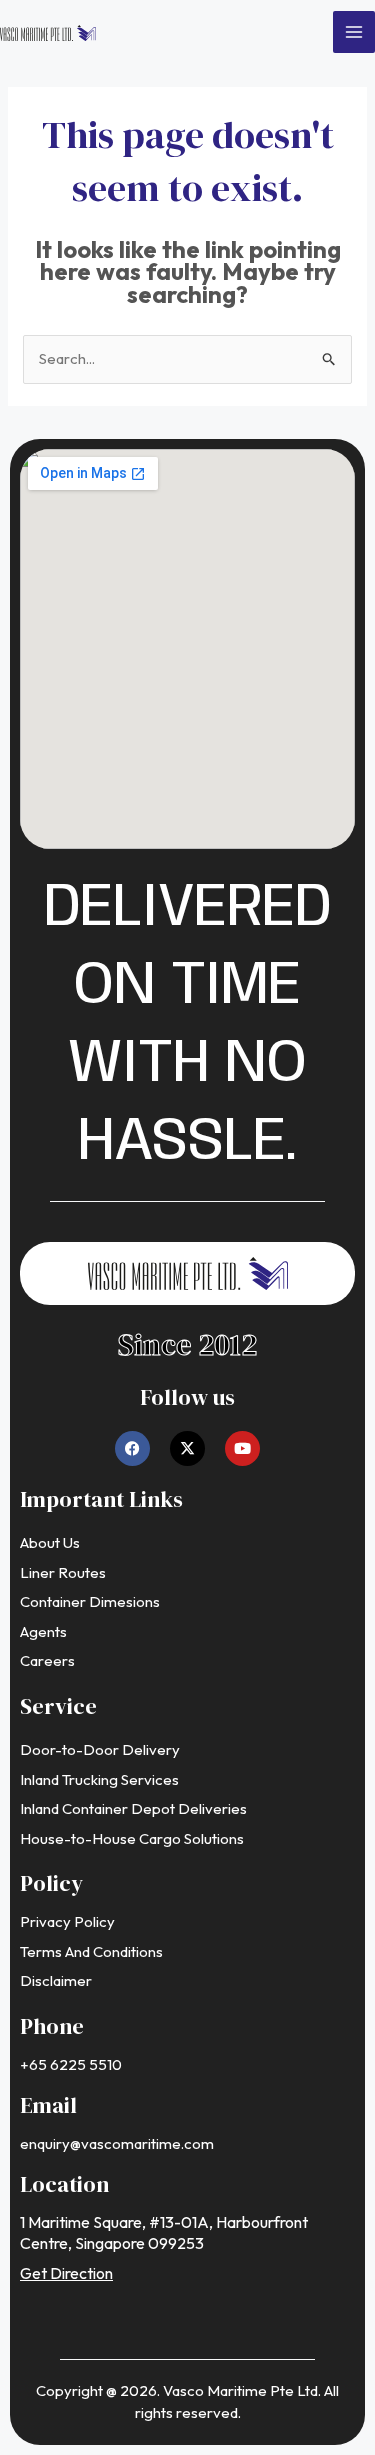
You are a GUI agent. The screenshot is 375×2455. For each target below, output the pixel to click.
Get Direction (66, 2273)
